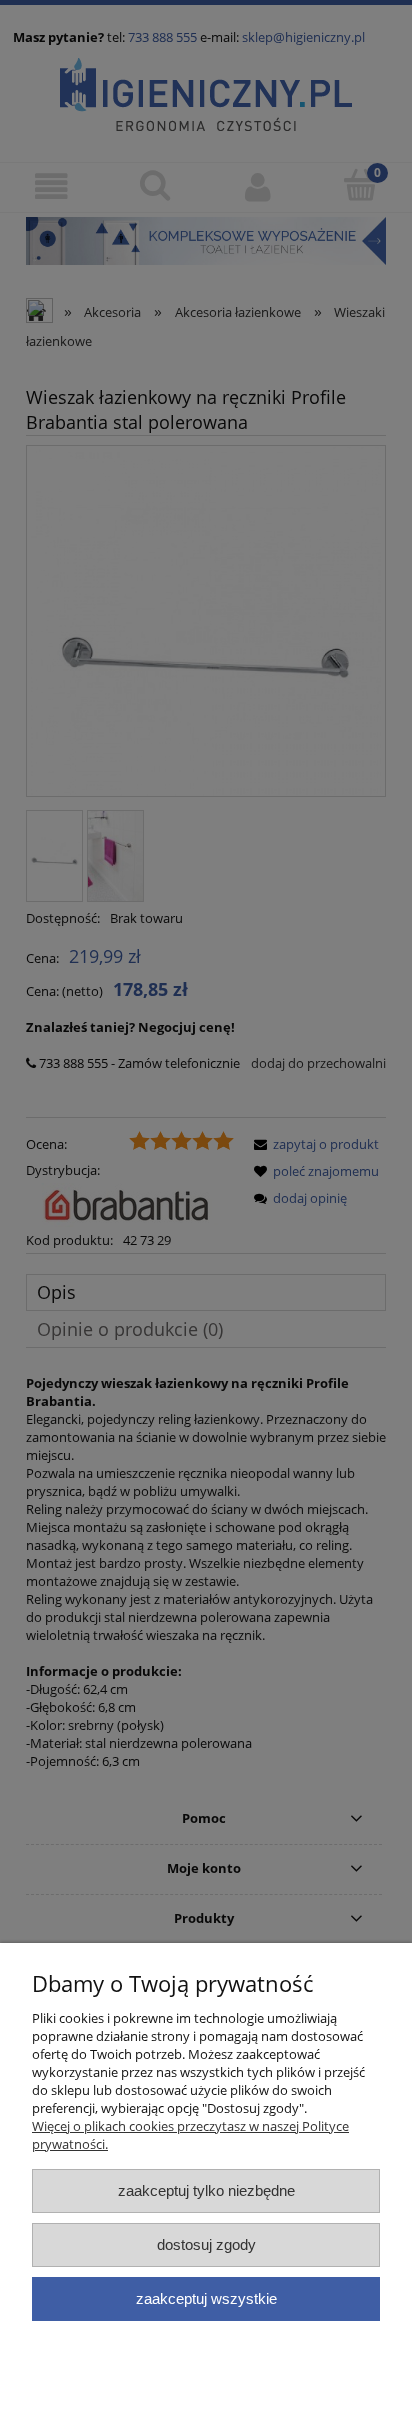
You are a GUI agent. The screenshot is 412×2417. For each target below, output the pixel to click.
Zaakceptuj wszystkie (206, 2298)
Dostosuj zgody (206, 2244)
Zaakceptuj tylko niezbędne (206, 2190)
